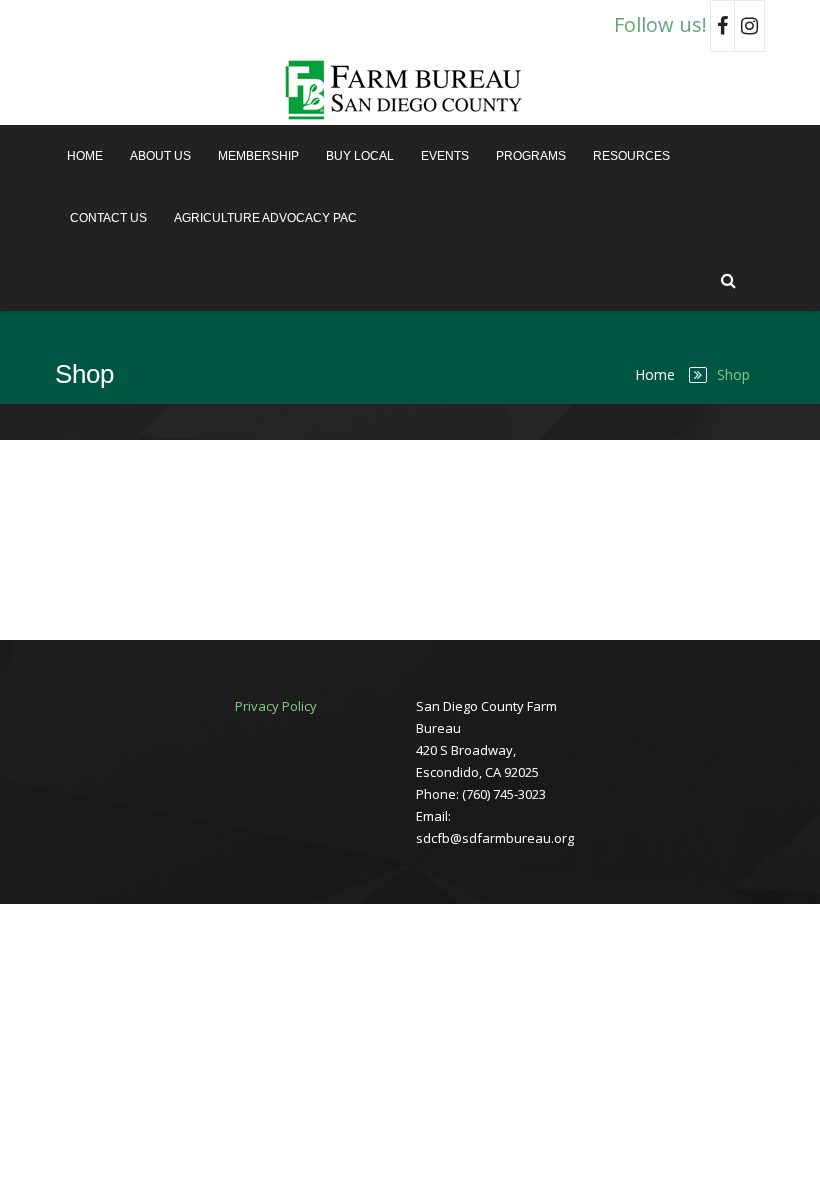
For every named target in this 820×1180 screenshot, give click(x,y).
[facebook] (722, 26)
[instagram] (750, 26)
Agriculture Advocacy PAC (265, 218)
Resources (631, 156)
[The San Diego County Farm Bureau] (410, 88)
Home (85, 156)
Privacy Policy (276, 706)
